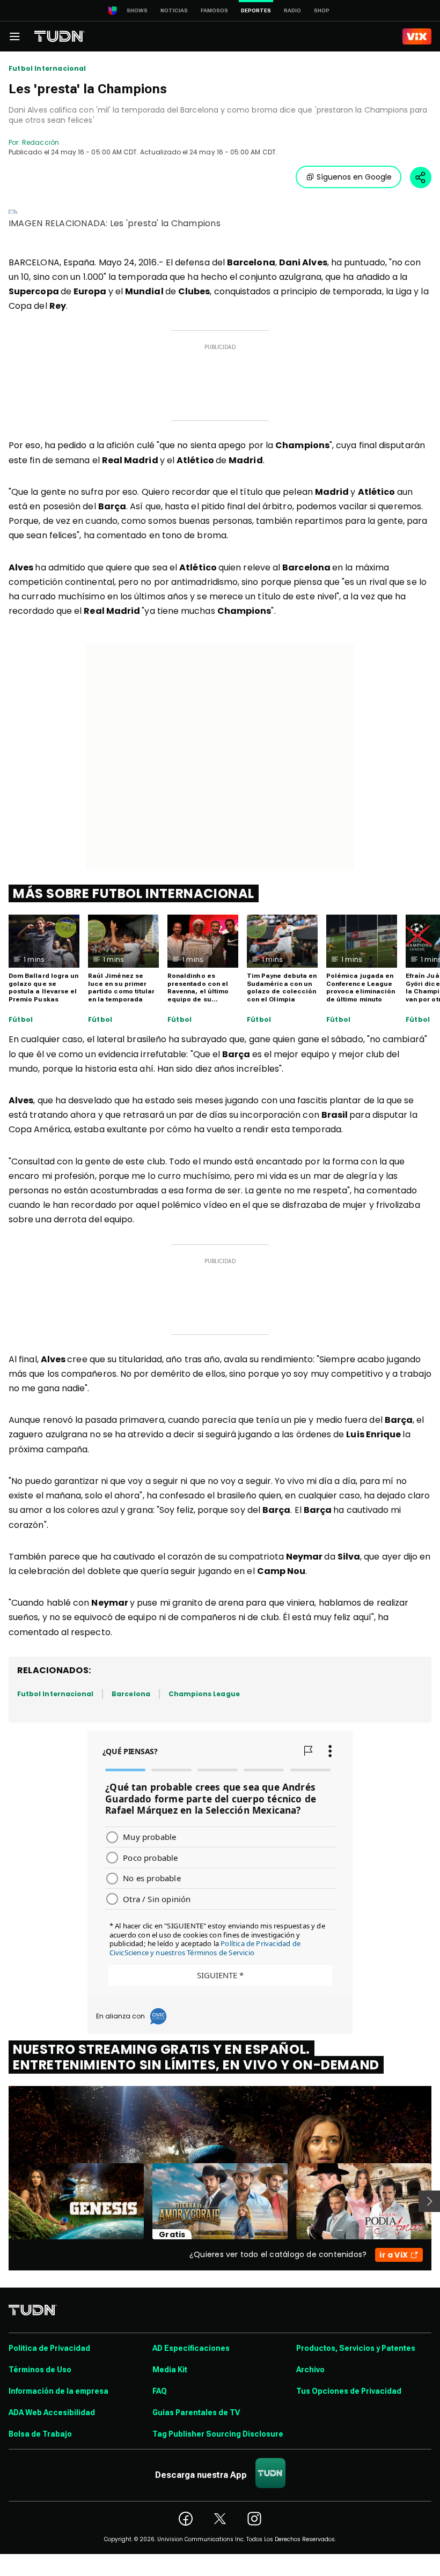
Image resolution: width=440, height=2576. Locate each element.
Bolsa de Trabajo (40, 2434)
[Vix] (417, 36)
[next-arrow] (429, 2201)
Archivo (310, 2370)
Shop (322, 10)
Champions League (204, 1694)
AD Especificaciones (191, 2348)
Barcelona (131, 1694)
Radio (292, 10)
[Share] (421, 177)
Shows (137, 10)
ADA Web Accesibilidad (52, 2412)
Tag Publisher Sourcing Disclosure (218, 2434)
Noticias (174, 10)
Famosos (214, 10)
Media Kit (170, 2370)
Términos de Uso (40, 2370)
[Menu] (14, 36)
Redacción (41, 142)
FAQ (160, 2391)
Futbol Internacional (47, 69)
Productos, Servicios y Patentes (356, 2348)
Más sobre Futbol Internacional (134, 893)
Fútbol (21, 1020)
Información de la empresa (58, 2391)
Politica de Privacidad (49, 2348)
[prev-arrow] (2, 2201)
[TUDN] (60, 36)
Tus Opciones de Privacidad (349, 2391)
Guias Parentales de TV (196, 2412)
